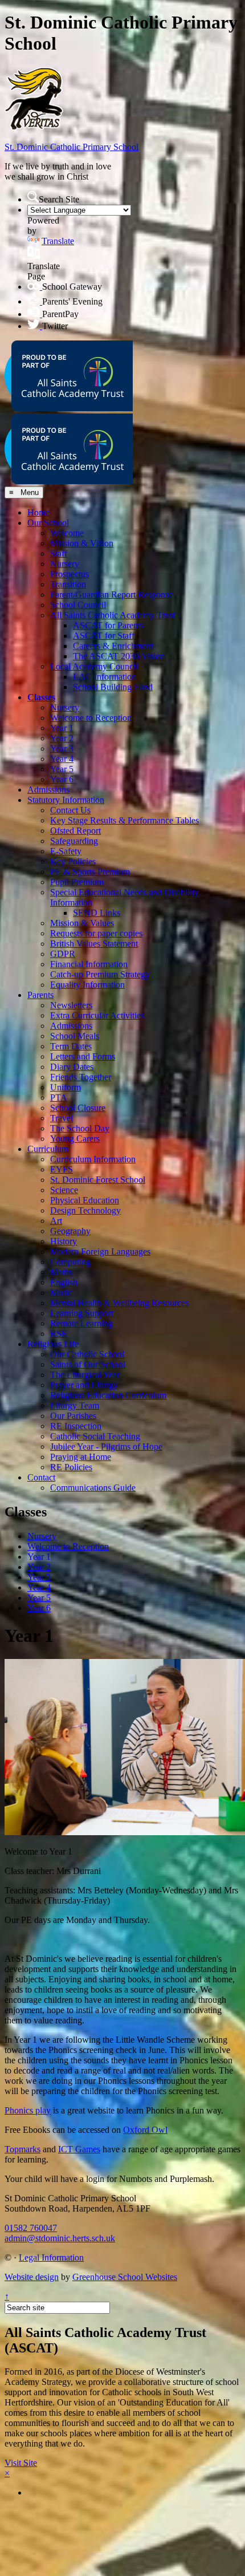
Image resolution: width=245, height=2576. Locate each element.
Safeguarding (74, 841)
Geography (70, 1231)
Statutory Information (66, 800)
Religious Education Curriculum (108, 1395)
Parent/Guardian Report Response (111, 595)
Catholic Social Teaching (95, 1436)
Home (38, 512)
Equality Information (87, 985)
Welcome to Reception (91, 718)
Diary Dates (72, 1067)
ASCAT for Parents (108, 625)
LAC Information (105, 677)
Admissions (48, 790)
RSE (59, 1334)
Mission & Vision (82, 543)
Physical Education (85, 1200)
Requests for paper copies (96, 933)
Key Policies (73, 861)
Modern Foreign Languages (100, 1252)
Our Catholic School (87, 1354)
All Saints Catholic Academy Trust (113, 615)
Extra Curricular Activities (97, 1015)
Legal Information (51, 2257)
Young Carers (75, 1139)
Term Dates (71, 1046)
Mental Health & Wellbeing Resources (119, 1303)
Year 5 (62, 769)
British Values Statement (94, 944)
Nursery (65, 564)
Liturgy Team (75, 1405)
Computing (70, 1262)
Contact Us (70, 810)
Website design (32, 2277)
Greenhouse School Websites (125, 2277)
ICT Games (79, 2149)
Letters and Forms (83, 1056)
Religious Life (53, 1344)
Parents (40, 995)
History (64, 1241)
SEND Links (97, 913)
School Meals (75, 1036)
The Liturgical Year (85, 1375)
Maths (61, 1272)
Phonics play (28, 2110)
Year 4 (62, 759)
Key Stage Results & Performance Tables (124, 820)
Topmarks (23, 2149)
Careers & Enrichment (113, 646)
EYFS (62, 1169)
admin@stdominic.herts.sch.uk (60, 2238)
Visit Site (21, 2463)
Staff (59, 553)
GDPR (63, 954)
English (64, 1282)
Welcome (67, 533)
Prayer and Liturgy (84, 1385)
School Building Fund (113, 687)
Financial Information (89, 964)
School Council (78, 605)
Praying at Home (81, 1457)
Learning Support (82, 1313)
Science (64, 1190)
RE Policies (71, 1467)
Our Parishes (73, 1416)
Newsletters (71, 1005)
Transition (68, 584)
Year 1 (62, 728)
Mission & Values (82, 923)
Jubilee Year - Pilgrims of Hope (106, 1447)
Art (56, 1221)
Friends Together (81, 1077)
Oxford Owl (145, 2130)
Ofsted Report (75, 831)
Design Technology (85, 1210)
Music (61, 1293)
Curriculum (48, 1149)
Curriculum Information (93, 1159)
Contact (41, 1477)
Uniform (66, 1087)
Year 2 (62, 738)
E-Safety (66, 851)
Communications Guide (93, 1488)
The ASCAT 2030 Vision (119, 656)
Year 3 (62, 749)
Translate (58, 241)
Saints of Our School (88, 1364)
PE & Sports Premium (90, 872)
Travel (62, 1118)
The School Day (80, 1128)
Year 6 (62, 779)
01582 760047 (31, 2228)
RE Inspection (76, 1426)
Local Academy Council (94, 666)
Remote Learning (81, 1323)
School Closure (78, 1108)
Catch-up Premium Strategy (100, 974)
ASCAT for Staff (104, 636)
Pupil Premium (77, 882)
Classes (41, 697)
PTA (59, 1098)
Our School (48, 523)
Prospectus (70, 574)
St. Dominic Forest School (98, 1180)
